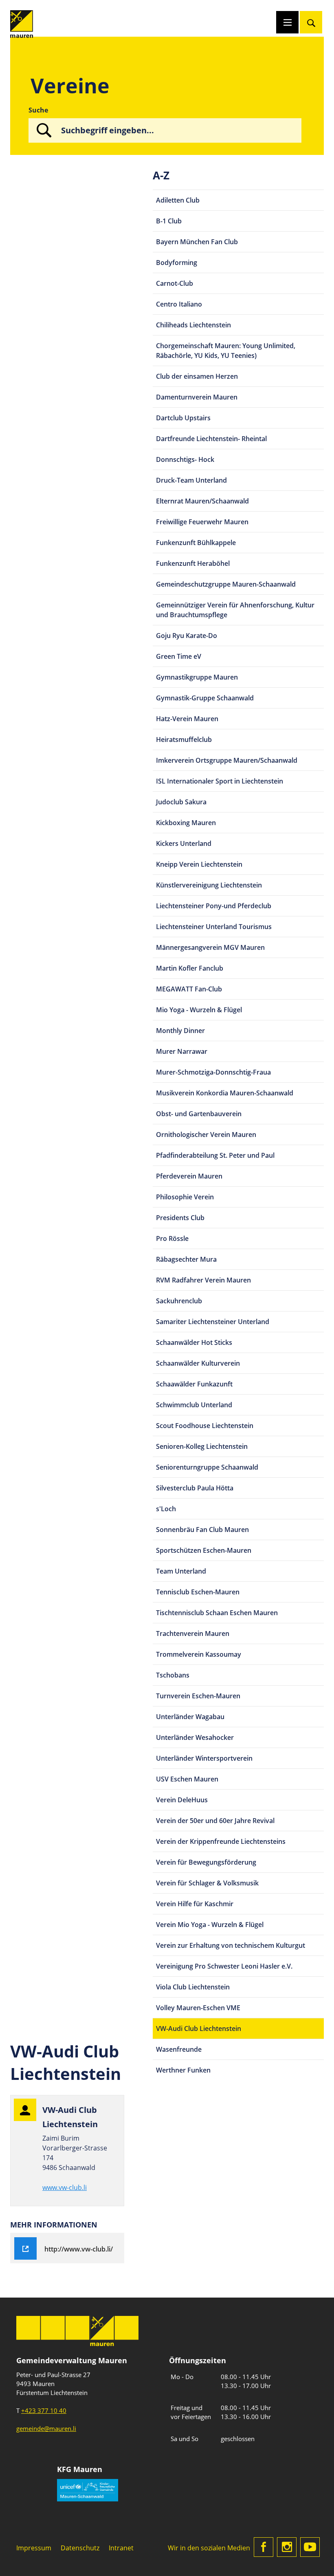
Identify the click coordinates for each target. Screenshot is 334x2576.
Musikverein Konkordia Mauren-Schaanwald (225, 1093)
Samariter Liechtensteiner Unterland (213, 1322)
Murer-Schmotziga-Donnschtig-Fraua (213, 1072)
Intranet (121, 2548)
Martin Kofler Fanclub (190, 968)
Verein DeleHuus (182, 1800)
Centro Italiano (179, 304)
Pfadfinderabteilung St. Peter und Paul (215, 1155)
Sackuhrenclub (179, 1301)
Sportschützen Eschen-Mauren (204, 1550)
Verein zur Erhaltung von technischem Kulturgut (231, 1945)
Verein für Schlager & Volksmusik (207, 1883)
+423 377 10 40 (44, 2410)
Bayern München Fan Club (197, 242)
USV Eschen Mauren (187, 1779)
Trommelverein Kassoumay (199, 1654)
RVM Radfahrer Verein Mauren (203, 1280)
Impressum (34, 2548)
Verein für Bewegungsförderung (206, 1862)
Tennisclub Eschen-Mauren (198, 1592)
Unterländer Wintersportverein (204, 1758)
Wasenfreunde (179, 2049)
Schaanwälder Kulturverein (198, 1363)
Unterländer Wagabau (190, 1717)
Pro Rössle (172, 1238)
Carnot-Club (175, 283)
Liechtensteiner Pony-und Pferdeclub (214, 906)
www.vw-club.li (65, 2188)
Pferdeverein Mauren (189, 1176)
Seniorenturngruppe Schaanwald (207, 1467)
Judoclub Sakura (181, 802)
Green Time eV (179, 656)
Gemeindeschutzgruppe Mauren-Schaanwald (226, 584)
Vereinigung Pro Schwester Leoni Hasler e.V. (224, 1966)
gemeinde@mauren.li (46, 2428)
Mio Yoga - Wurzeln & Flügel (199, 1010)
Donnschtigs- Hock (185, 459)
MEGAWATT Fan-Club (189, 989)
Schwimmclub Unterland (194, 1405)
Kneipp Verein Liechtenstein (199, 864)
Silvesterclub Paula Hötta (195, 1488)
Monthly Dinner (180, 1031)
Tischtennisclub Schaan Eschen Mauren (217, 1613)
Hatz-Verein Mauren (187, 719)
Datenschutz (80, 2548)
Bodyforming (177, 263)
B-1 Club (169, 221)
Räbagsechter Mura (186, 1259)
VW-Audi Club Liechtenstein (199, 2029)
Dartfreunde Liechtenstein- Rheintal (211, 439)
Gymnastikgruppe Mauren (197, 677)
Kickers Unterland (184, 843)
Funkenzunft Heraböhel (193, 563)
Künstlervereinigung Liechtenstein (209, 885)
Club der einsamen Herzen (197, 376)
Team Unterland (181, 1571)
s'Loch (166, 1509)
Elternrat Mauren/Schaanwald (202, 501)
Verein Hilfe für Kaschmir (195, 1904)
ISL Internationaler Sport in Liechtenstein (220, 781)
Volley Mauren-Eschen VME (198, 2008)
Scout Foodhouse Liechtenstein (205, 1426)
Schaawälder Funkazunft (194, 1384)
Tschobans (173, 1675)
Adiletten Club (178, 200)
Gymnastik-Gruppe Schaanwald (205, 698)
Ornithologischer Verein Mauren (206, 1135)
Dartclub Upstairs (183, 418)
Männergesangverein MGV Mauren (210, 947)
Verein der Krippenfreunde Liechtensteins (221, 1841)
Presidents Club (180, 1218)
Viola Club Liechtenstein (193, 1987)
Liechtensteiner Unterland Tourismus (214, 927)
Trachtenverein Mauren (193, 1633)
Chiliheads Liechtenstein (193, 325)
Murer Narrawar (182, 1051)
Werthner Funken (183, 2070)
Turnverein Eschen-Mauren (198, 1696)
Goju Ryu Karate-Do (187, 636)
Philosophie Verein (185, 1197)
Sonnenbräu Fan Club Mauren (202, 1530)
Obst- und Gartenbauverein (199, 1114)
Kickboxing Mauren (186, 823)
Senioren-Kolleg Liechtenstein (202, 1446)
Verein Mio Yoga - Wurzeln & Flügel (210, 1925)
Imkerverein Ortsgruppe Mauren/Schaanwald (227, 760)
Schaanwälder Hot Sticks (194, 1342)
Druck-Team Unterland (191, 480)
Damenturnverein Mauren (197, 397)
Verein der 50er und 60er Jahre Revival (215, 1821)
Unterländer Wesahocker (195, 1737)
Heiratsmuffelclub (184, 739)
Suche (38, 110)
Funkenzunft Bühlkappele (196, 543)
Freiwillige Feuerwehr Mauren (202, 522)
